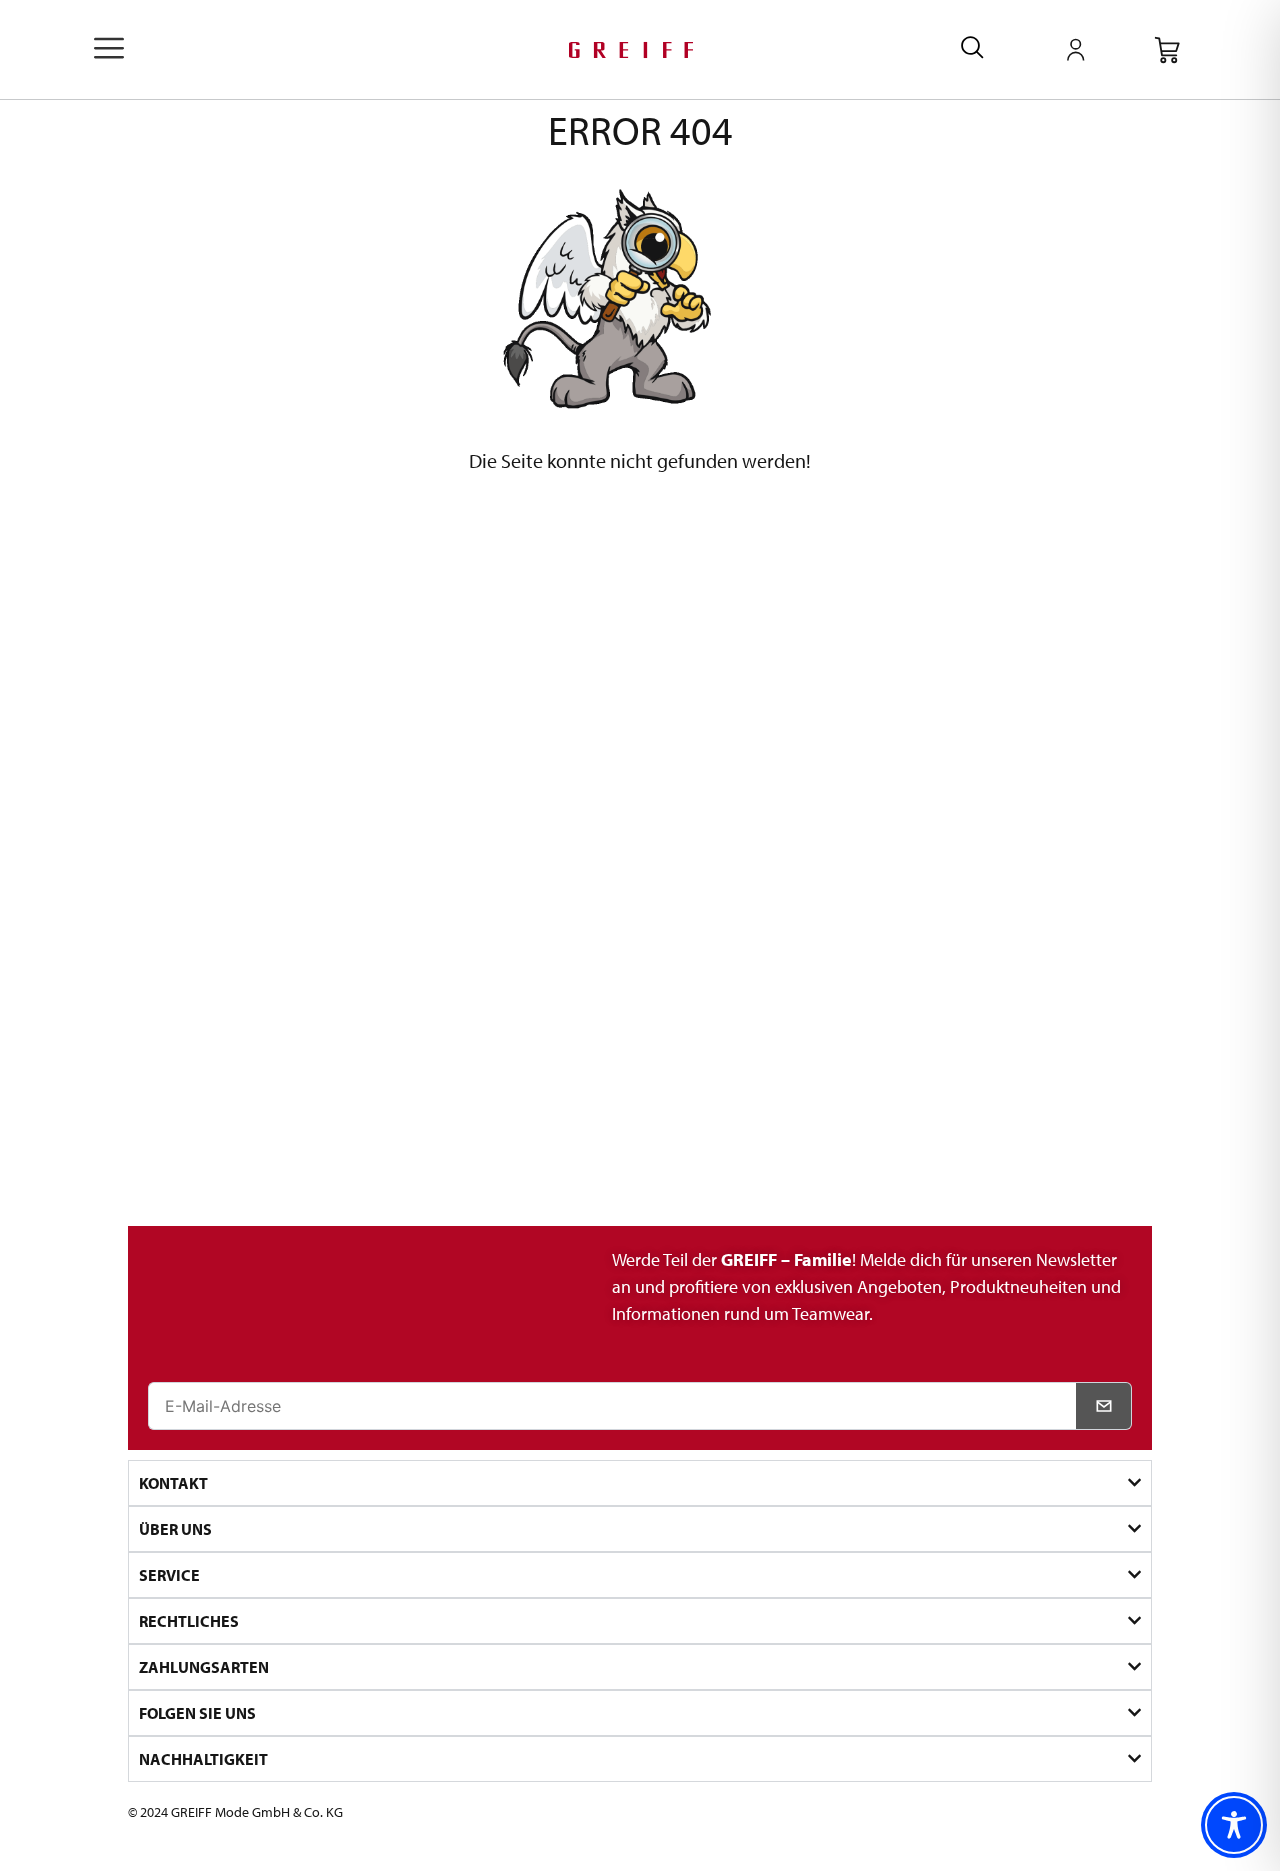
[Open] (1076, 50)
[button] (109, 49)
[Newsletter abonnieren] (1104, 1406)
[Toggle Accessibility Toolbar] (1234, 1825)
